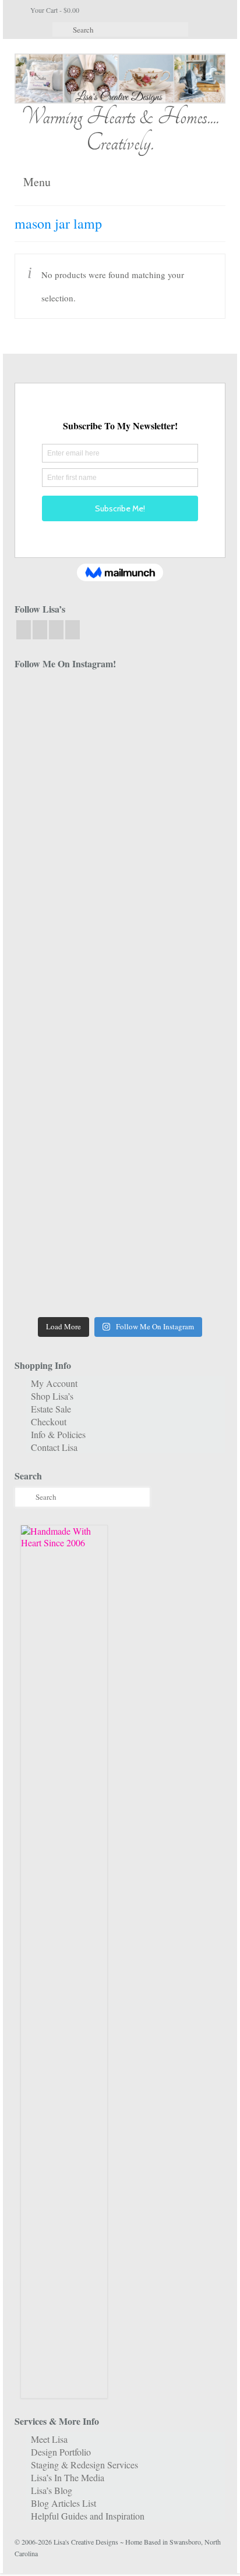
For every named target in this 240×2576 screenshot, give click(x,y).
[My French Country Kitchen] (66, 900)
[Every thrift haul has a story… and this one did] (66, 1026)
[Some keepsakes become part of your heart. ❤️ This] (174, 837)
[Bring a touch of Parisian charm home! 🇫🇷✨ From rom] (174, 1152)
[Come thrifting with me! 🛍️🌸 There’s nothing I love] (66, 773)
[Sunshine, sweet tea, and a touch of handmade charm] (66, 963)
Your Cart (54, 10)
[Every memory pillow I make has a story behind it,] (174, 900)
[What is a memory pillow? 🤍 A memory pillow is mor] (66, 1089)
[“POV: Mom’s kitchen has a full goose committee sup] (66, 1279)
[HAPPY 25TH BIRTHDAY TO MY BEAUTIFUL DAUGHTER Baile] (174, 711)
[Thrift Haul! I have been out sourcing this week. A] (66, 1216)
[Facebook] (24, 629)
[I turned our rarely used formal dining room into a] (174, 963)
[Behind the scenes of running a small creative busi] (66, 711)
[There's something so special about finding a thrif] (174, 1089)
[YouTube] (56, 629)
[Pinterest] (73, 629)
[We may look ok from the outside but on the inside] (174, 773)
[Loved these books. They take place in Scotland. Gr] (66, 837)
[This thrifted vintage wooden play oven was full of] (174, 1216)
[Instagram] (40, 629)
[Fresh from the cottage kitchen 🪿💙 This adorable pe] (174, 1279)
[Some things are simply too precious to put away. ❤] (66, 1152)
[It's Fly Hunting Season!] (174, 1026)
